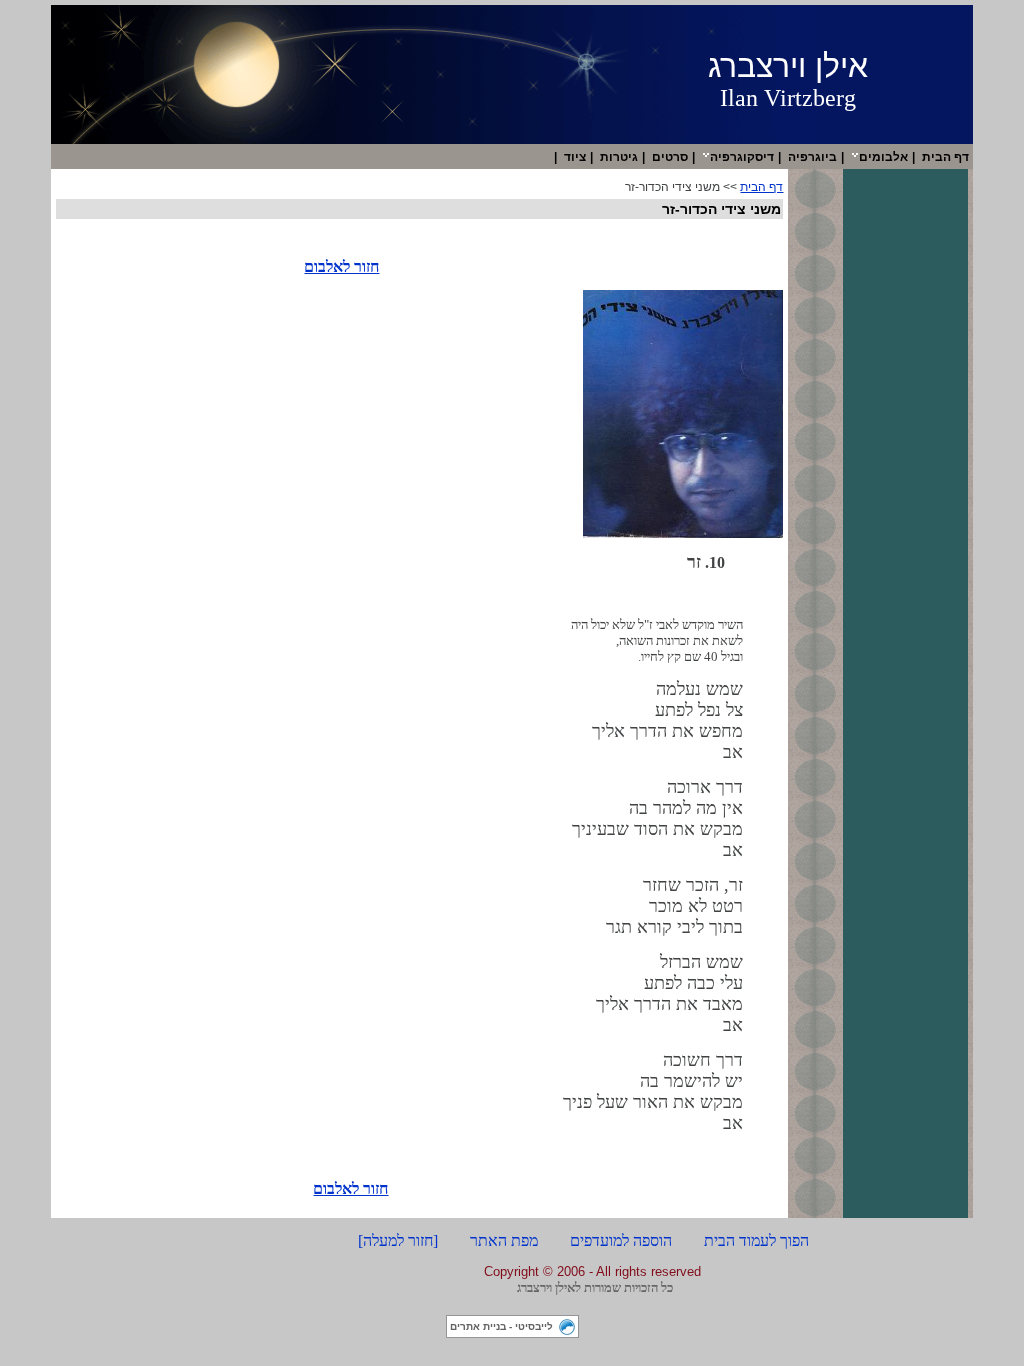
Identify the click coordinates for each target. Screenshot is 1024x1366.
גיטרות (619, 157)
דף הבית (945, 157)
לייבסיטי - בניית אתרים (501, 1326)
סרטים (670, 157)
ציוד (575, 157)
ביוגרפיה (812, 157)
